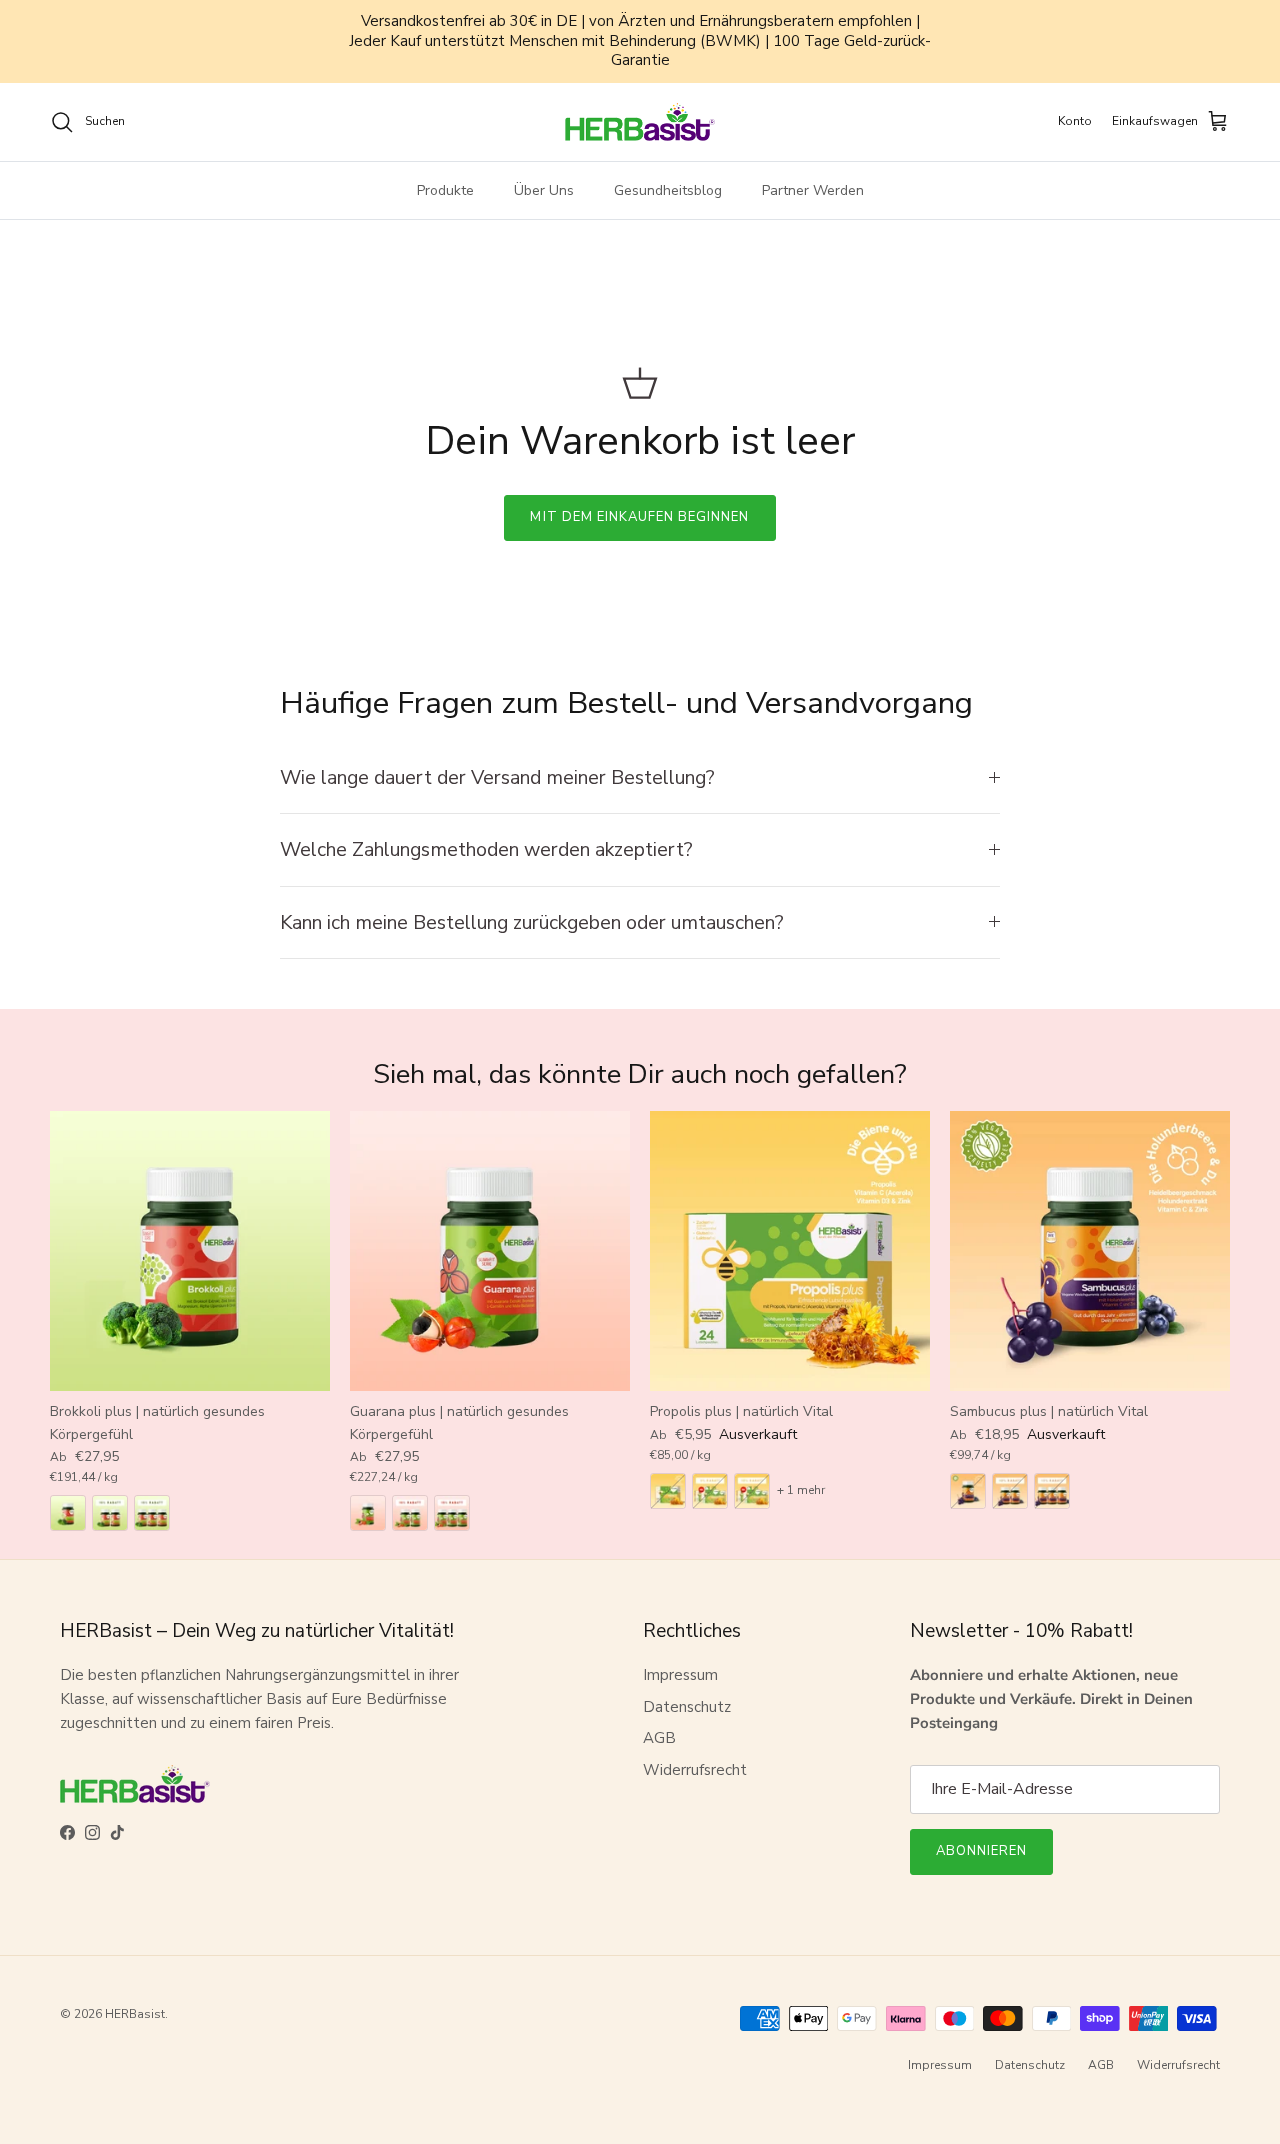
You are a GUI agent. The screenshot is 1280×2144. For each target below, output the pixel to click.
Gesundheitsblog (668, 190)
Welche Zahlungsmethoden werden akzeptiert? (486, 849)
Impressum (680, 1675)
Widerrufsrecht (695, 1770)
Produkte (445, 190)
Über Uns (544, 190)
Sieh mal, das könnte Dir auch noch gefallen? (640, 1075)
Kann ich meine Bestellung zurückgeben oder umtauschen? (532, 922)
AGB (659, 1738)
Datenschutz (687, 1707)
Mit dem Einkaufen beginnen (639, 517)
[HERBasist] (640, 122)
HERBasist (135, 2014)
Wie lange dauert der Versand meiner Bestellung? (497, 777)
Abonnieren (981, 1851)
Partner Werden (813, 190)
